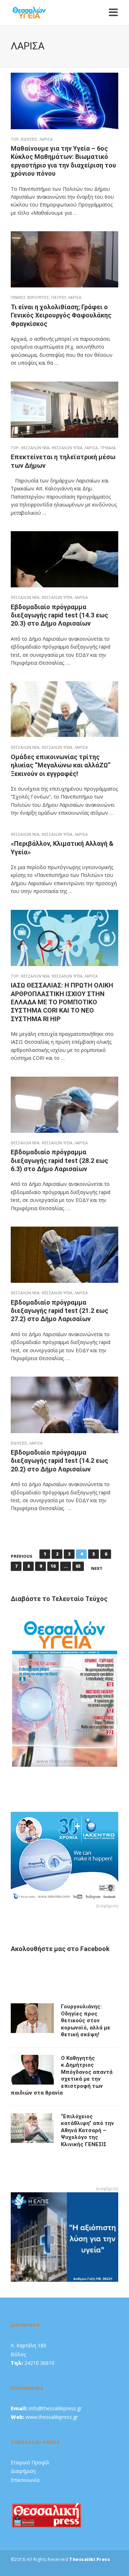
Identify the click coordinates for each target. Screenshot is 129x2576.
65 (78, 1566)
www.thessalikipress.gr (52, 2417)
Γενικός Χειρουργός (30, 297)
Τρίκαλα (108, 448)
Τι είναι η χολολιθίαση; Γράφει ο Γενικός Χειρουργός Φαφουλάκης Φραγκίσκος (61, 315)
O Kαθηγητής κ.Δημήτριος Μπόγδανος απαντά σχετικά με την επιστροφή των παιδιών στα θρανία (62, 2076)
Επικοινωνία (25, 2480)
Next (97, 1568)
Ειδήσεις (29, 139)
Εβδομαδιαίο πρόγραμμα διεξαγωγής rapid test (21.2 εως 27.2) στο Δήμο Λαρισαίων (59, 1311)
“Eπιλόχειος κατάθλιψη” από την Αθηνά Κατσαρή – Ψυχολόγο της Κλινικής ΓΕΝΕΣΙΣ (87, 2130)
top (15, 139)
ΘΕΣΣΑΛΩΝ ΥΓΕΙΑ (67, 448)
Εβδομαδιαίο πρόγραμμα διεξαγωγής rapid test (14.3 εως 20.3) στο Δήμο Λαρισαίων (59, 615)
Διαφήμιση (23, 2471)
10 (53, 1566)
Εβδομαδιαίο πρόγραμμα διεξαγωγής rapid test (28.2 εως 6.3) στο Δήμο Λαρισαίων (59, 1160)
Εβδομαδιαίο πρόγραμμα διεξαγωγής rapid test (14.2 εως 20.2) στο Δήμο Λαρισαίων (59, 1461)
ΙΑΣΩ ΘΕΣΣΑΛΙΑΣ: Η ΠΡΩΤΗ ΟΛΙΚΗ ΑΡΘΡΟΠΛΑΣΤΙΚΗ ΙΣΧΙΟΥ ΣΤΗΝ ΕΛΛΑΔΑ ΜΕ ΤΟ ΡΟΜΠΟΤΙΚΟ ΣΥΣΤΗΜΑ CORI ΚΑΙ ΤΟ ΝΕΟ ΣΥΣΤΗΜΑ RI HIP (62, 1002)
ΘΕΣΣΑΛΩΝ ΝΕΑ (35, 448)
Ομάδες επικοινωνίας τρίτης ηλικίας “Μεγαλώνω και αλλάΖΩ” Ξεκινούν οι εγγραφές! (61, 765)
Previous (21, 1556)
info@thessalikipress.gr (55, 2408)
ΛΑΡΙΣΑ (46, 139)
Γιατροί (59, 297)
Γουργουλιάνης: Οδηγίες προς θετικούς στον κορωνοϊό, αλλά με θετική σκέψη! (86, 2020)
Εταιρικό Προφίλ (30, 2462)
